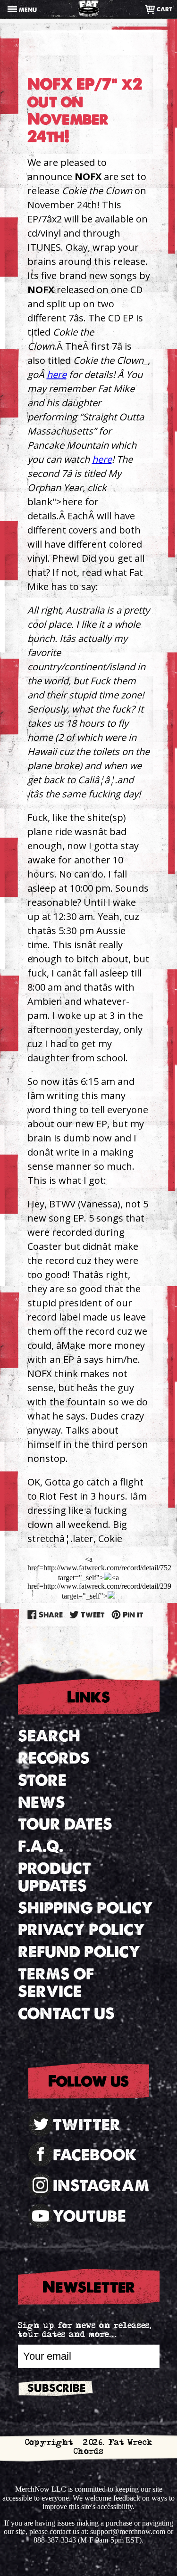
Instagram (101, 2186)
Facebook (95, 2155)
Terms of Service (56, 1983)
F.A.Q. (41, 1846)
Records (54, 1758)
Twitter (87, 2125)
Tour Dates (65, 1824)
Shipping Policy (85, 1908)
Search (49, 1736)
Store (42, 1780)
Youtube (89, 2216)
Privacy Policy (81, 1930)
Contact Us (66, 2014)
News (42, 1802)
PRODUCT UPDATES (55, 1877)
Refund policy (79, 1952)
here (57, 374)
